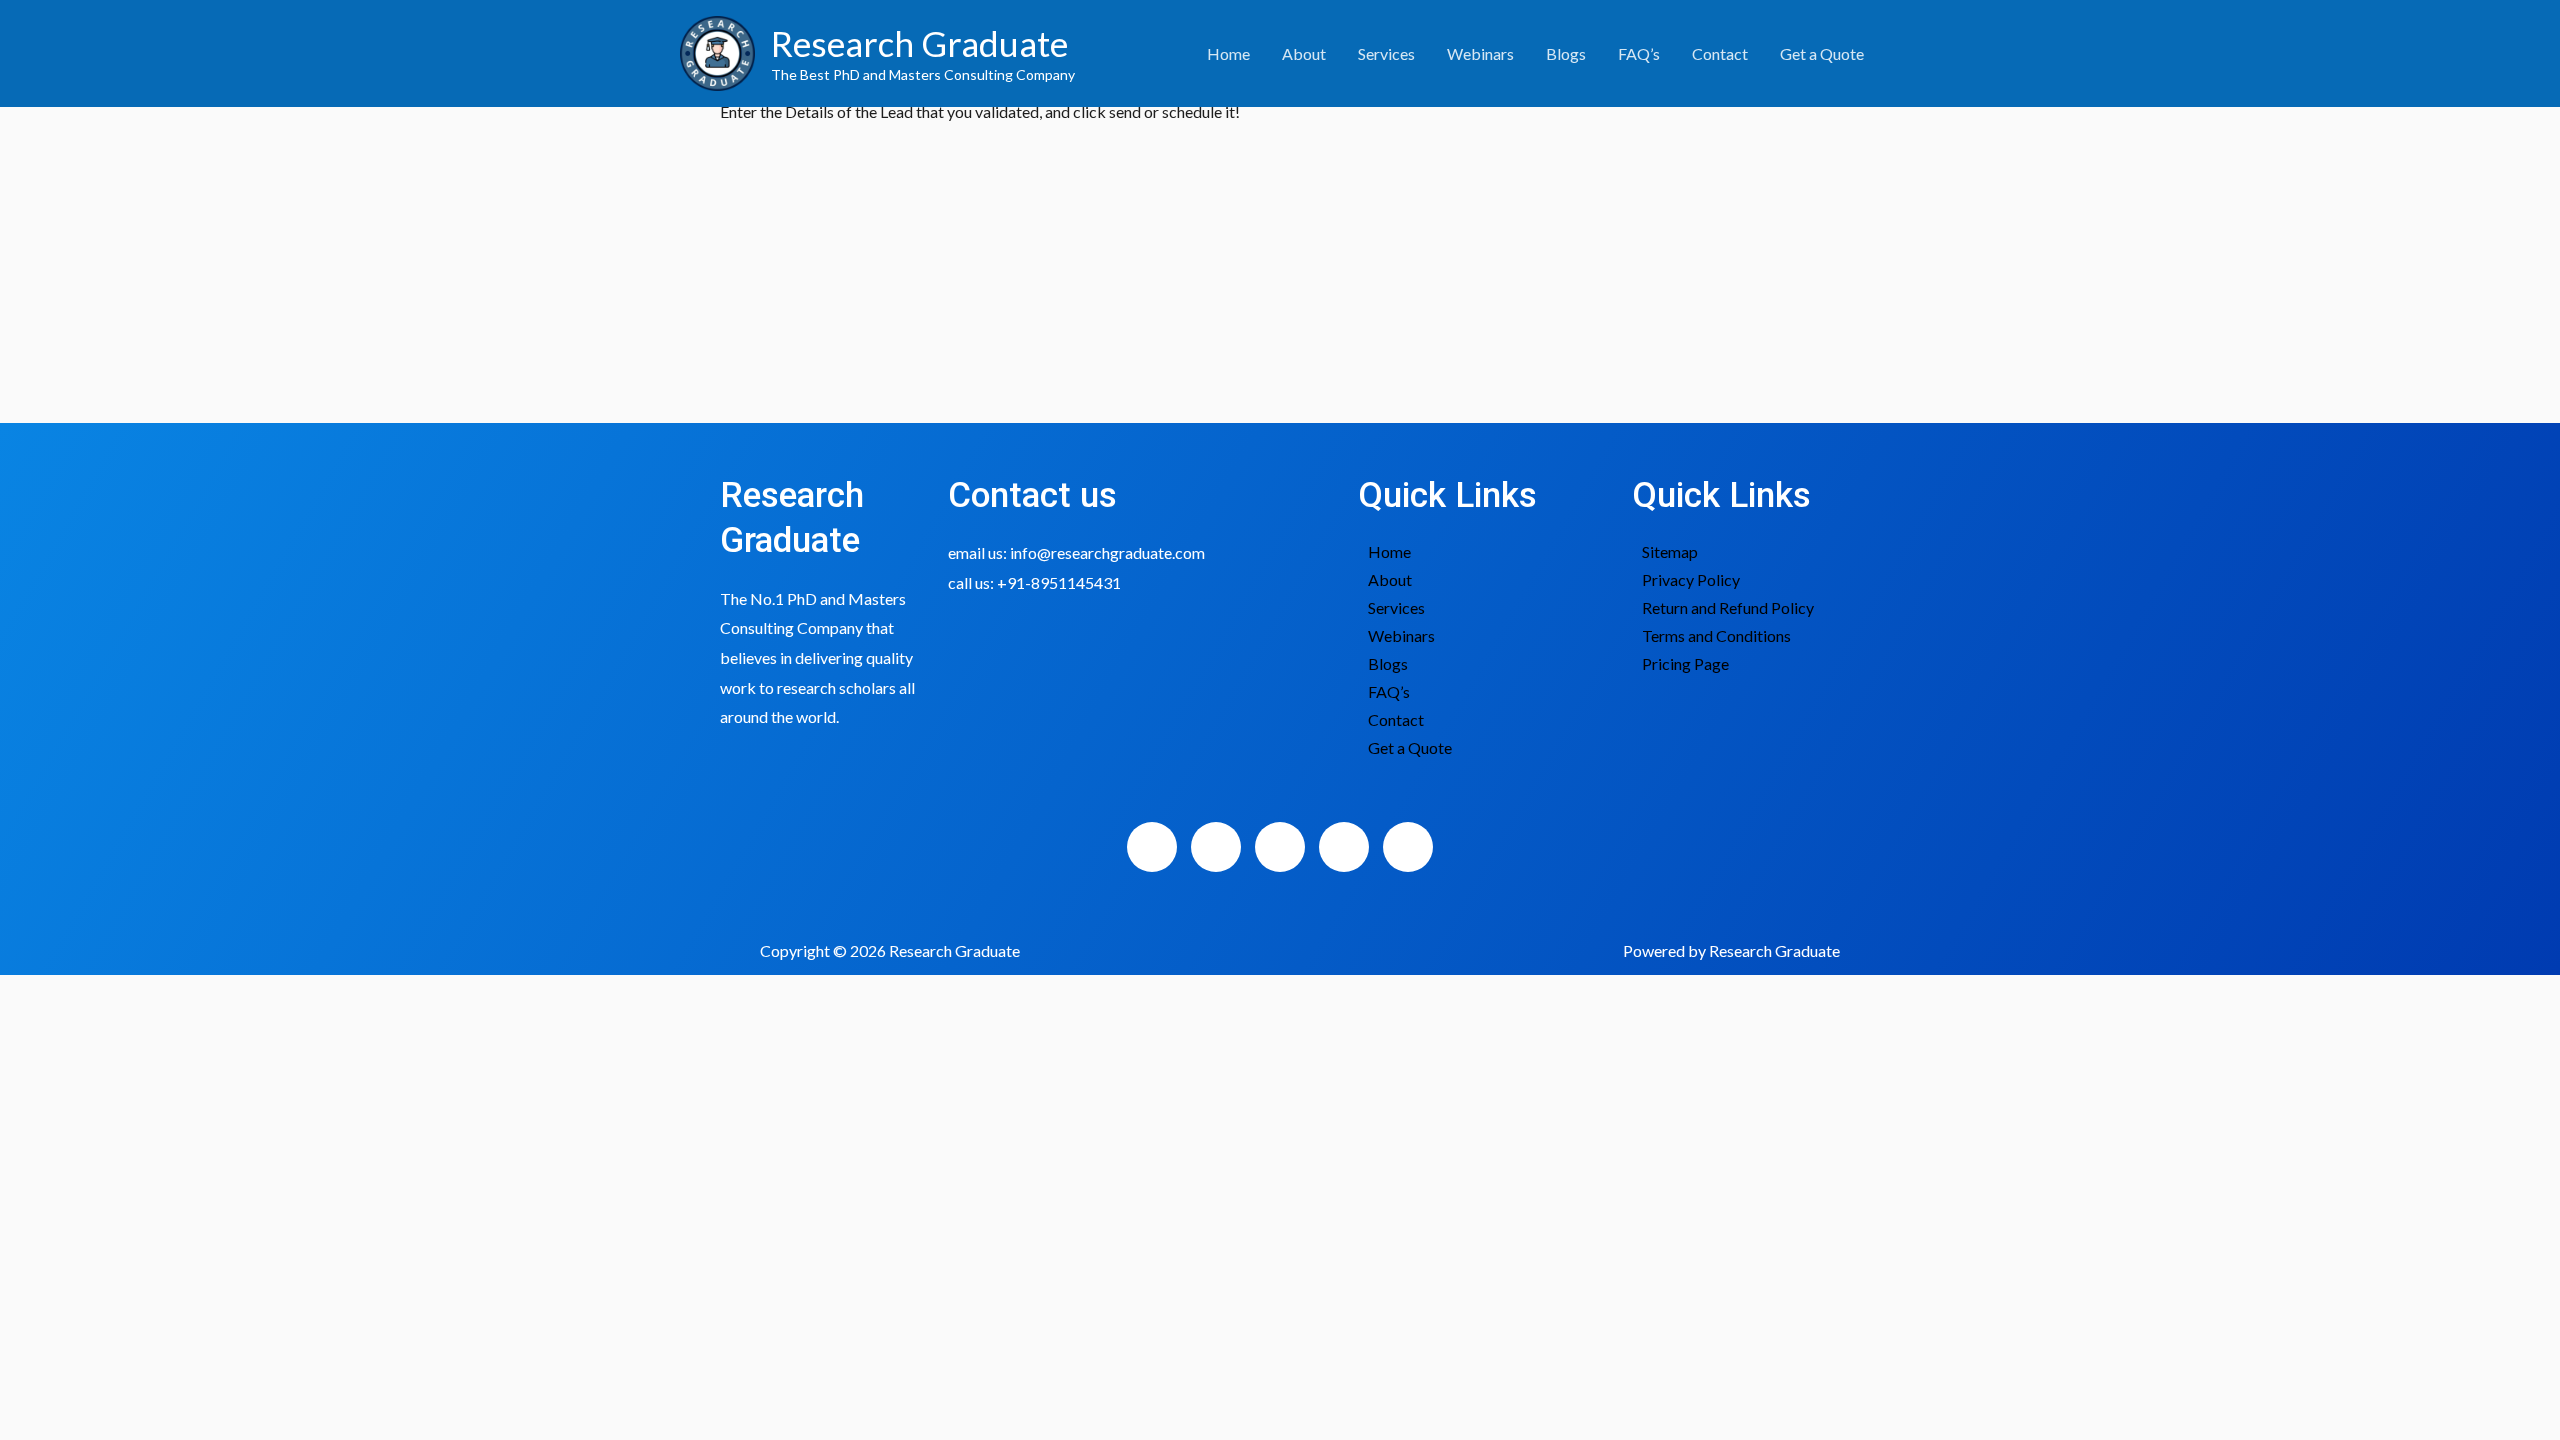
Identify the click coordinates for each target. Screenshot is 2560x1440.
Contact (1720, 53)
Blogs (1566, 53)
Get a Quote (1822, 53)
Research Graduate (919, 43)
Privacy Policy (1691, 579)
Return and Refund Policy (1728, 607)
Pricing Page (1685, 663)
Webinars (1480, 53)
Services (1386, 53)
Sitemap (1670, 551)
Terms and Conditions (1716, 635)
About (1304, 53)
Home (1228, 53)
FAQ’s (1639, 53)
